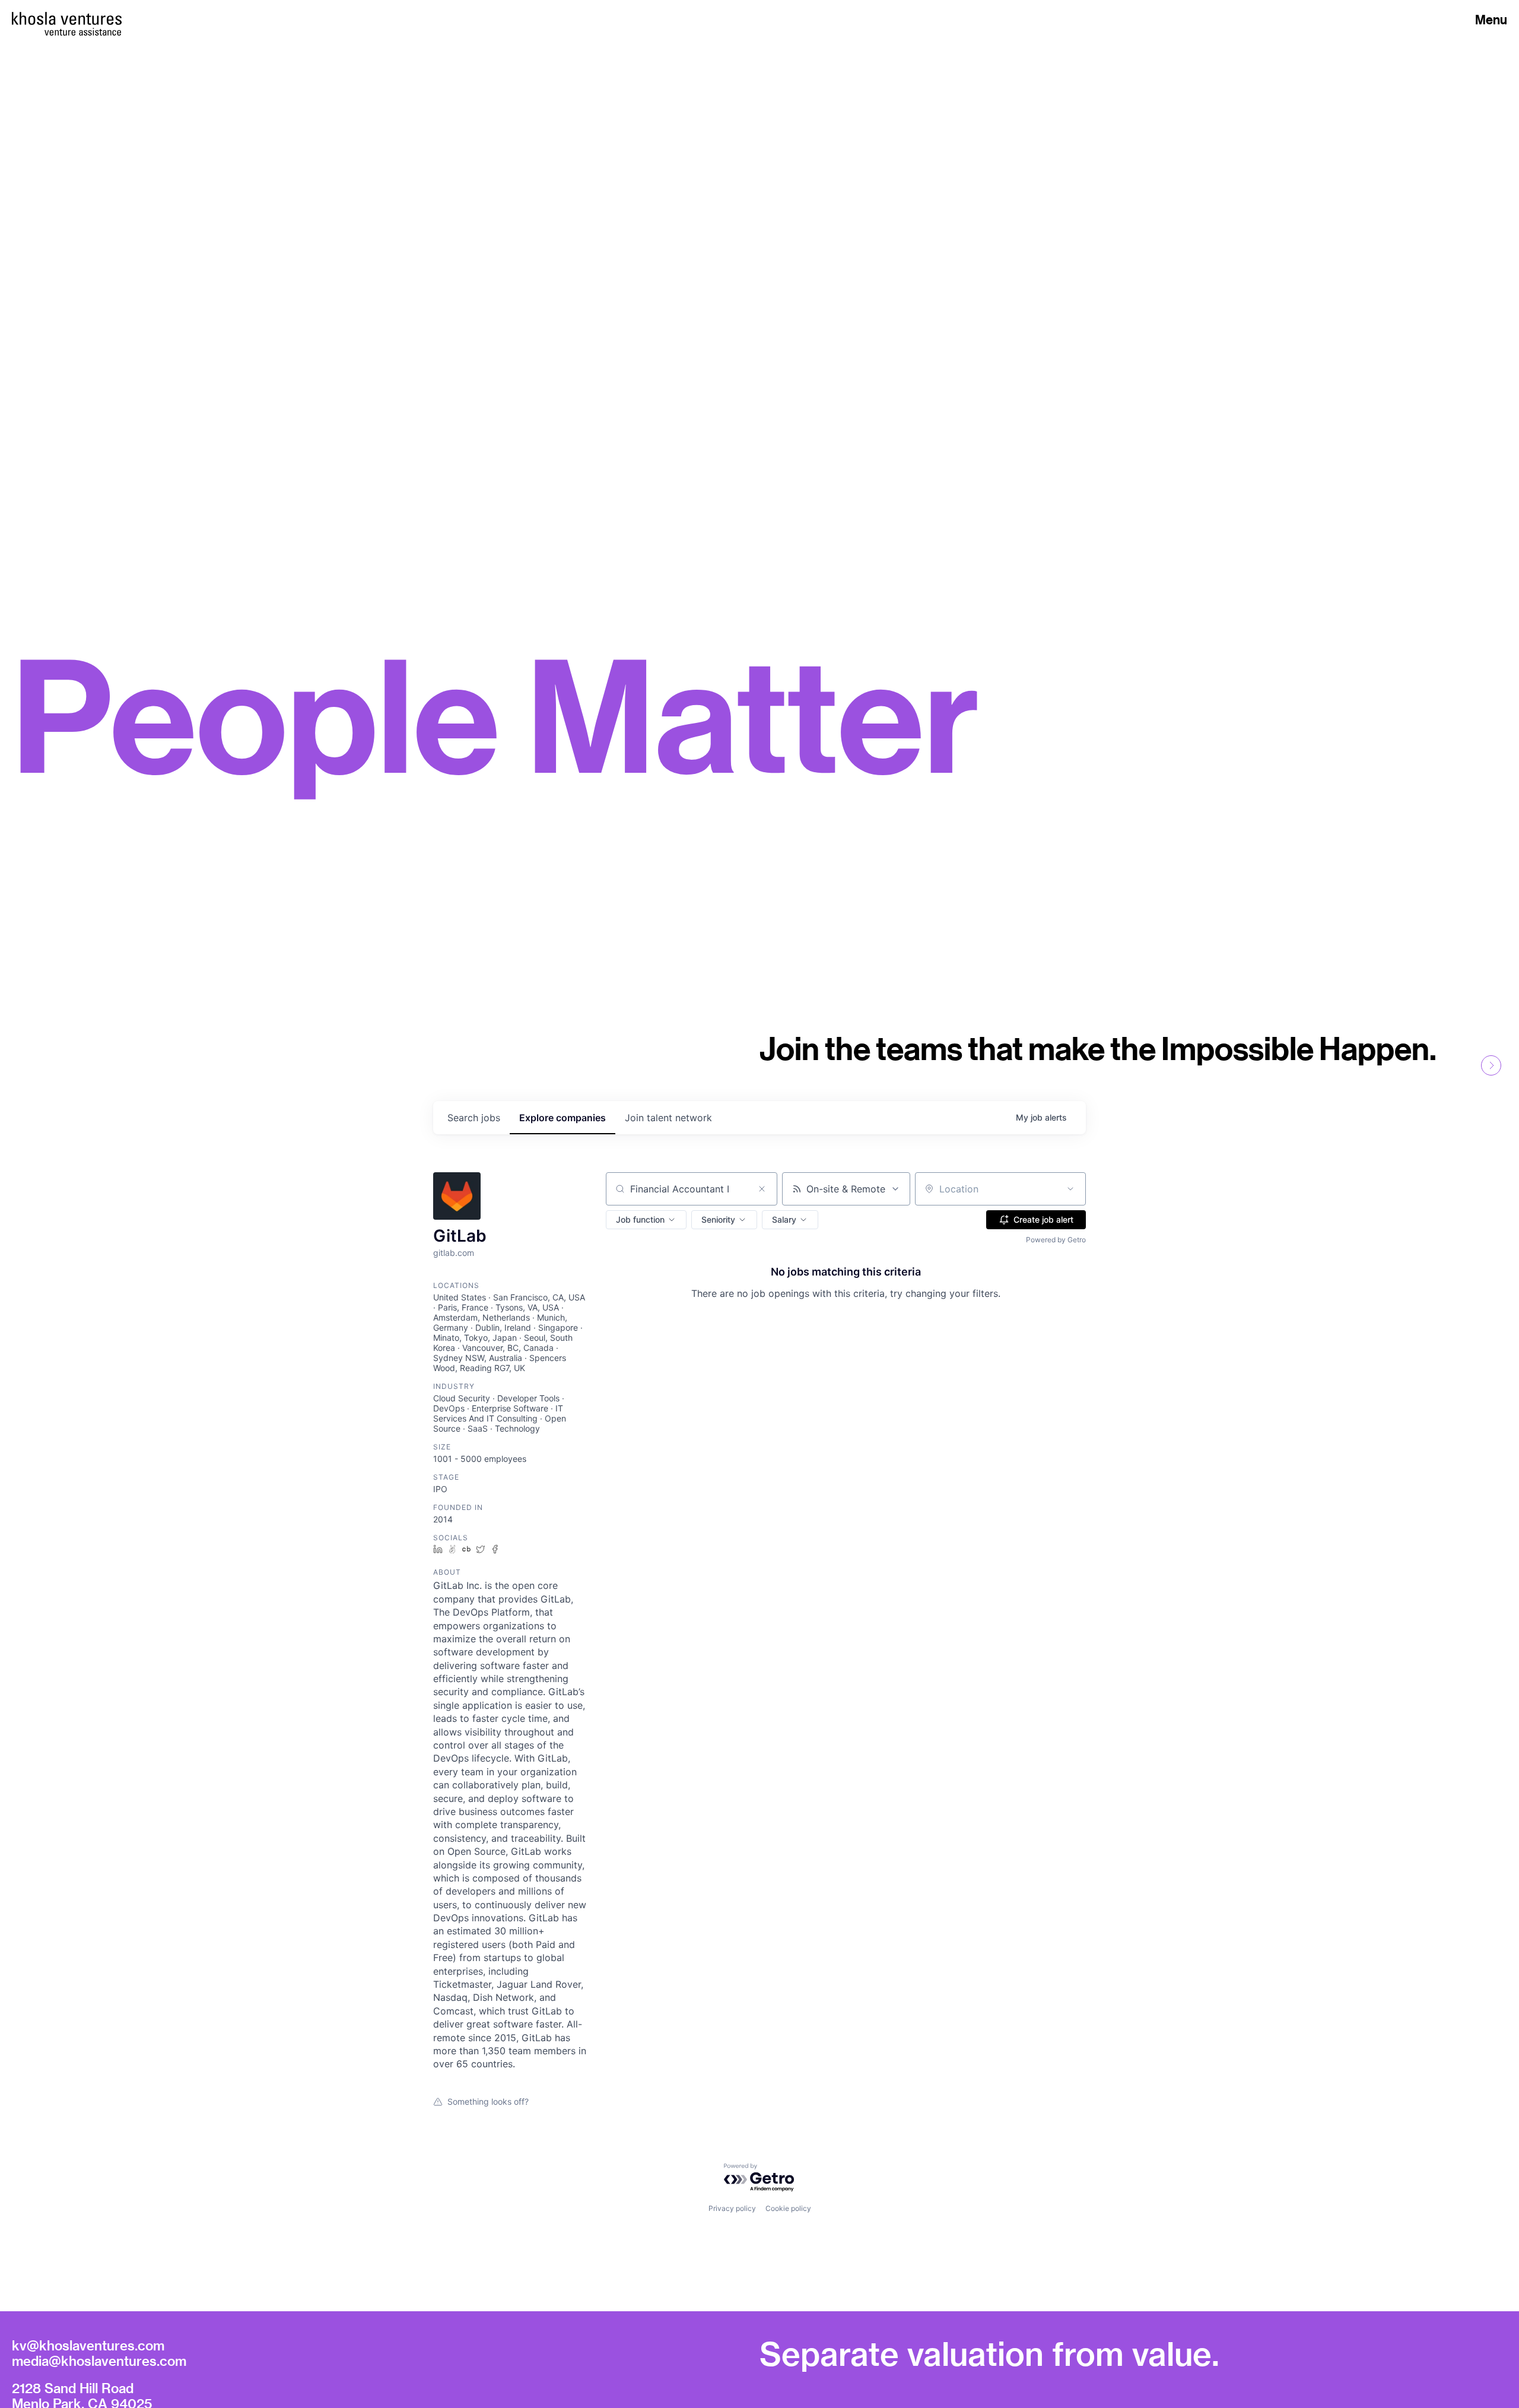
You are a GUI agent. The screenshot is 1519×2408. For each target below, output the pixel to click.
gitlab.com (454, 1253)
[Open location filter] (1070, 1189)
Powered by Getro (1056, 1240)
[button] (646, 1220)
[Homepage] (67, 18)
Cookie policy (788, 2208)
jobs (474, 1118)
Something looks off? (488, 2101)
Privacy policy (732, 2208)
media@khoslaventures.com (99, 2361)
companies (563, 1118)
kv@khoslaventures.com (88, 2345)
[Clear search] (762, 1189)
